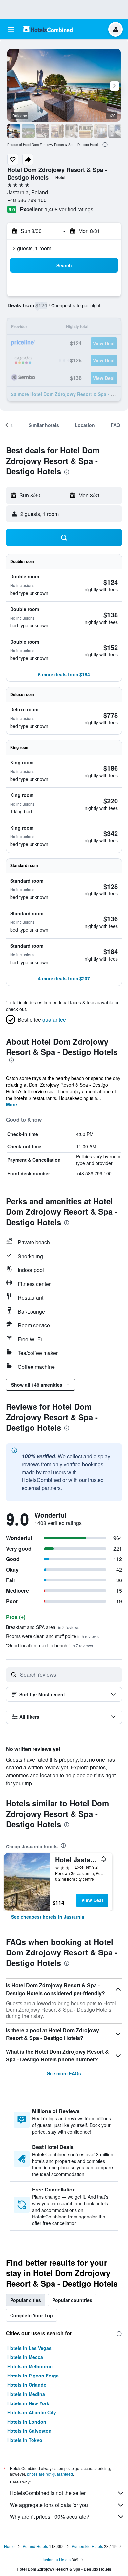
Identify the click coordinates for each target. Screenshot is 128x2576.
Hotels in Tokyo (25, 2440)
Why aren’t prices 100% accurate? (50, 2517)
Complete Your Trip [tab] (32, 2315)
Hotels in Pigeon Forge (33, 2376)
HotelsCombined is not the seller (48, 2493)
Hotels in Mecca (25, 2357)
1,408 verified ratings (69, 209)
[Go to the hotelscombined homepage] (48, 29)
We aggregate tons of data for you (49, 2505)
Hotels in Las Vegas (29, 2348)
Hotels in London (27, 2422)
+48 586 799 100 (27, 200)
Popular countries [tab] (72, 2300)
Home (9, 2546)
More (11, 1104)
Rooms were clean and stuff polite (52, 1636)
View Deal (92, 1900)
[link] (48, 1917)
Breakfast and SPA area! (43, 1627)
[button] (11, 29)
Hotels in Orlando (27, 2385)
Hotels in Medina (26, 2394)
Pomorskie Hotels (87, 2546)
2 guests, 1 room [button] (32, 248)
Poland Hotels (35, 2546)
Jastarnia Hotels (56, 2559)
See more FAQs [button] (64, 2073)
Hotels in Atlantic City (32, 2412)
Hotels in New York (28, 2403)
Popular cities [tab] (26, 2300)
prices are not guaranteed (50, 2474)
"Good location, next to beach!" (49, 1645)
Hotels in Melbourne (30, 2366)
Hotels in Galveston (29, 2431)
